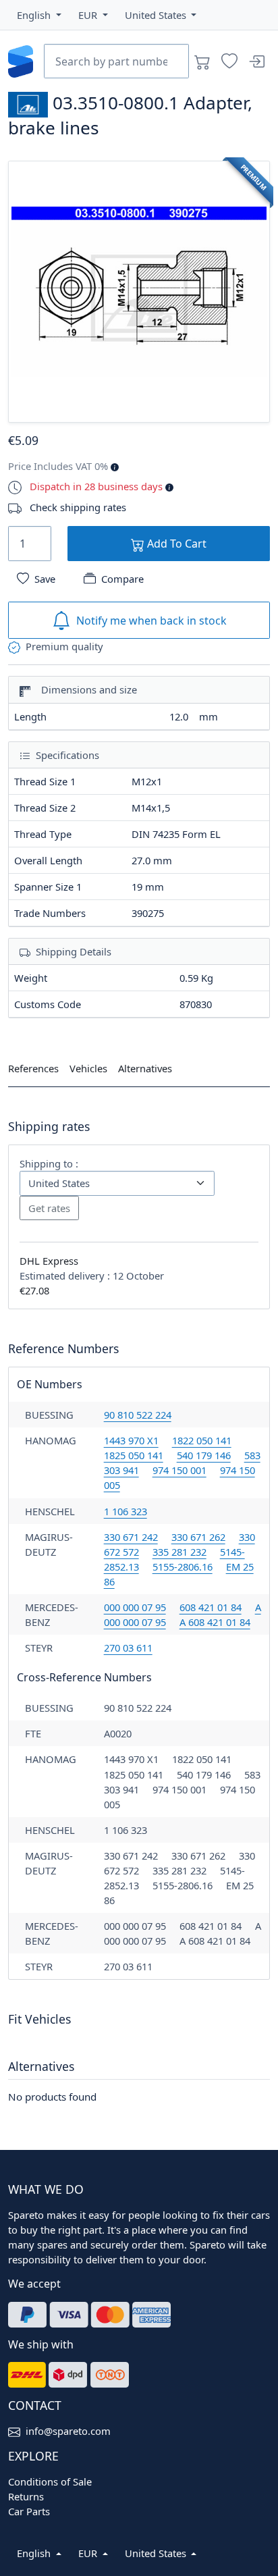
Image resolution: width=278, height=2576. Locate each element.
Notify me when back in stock (151, 621)
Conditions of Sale (50, 2481)
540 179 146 (204, 1455)
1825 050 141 (134, 1455)
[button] (39, 15)
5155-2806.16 (183, 1567)
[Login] (256, 61)
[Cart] (202, 61)
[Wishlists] (229, 61)
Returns (26, 2496)
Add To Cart (175, 544)
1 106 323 (126, 1511)
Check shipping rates (78, 507)
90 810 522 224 (138, 1415)
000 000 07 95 (135, 1607)
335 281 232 (179, 1552)
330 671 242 (131, 1537)
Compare (122, 579)
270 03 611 (128, 1648)
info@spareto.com (68, 2431)
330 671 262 (198, 1537)
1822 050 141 (202, 1440)
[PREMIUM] (139, 290)
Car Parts (29, 2511)
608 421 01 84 (211, 1607)
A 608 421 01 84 (215, 1622)
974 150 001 (179, 1470)
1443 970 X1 (131, 1440)
